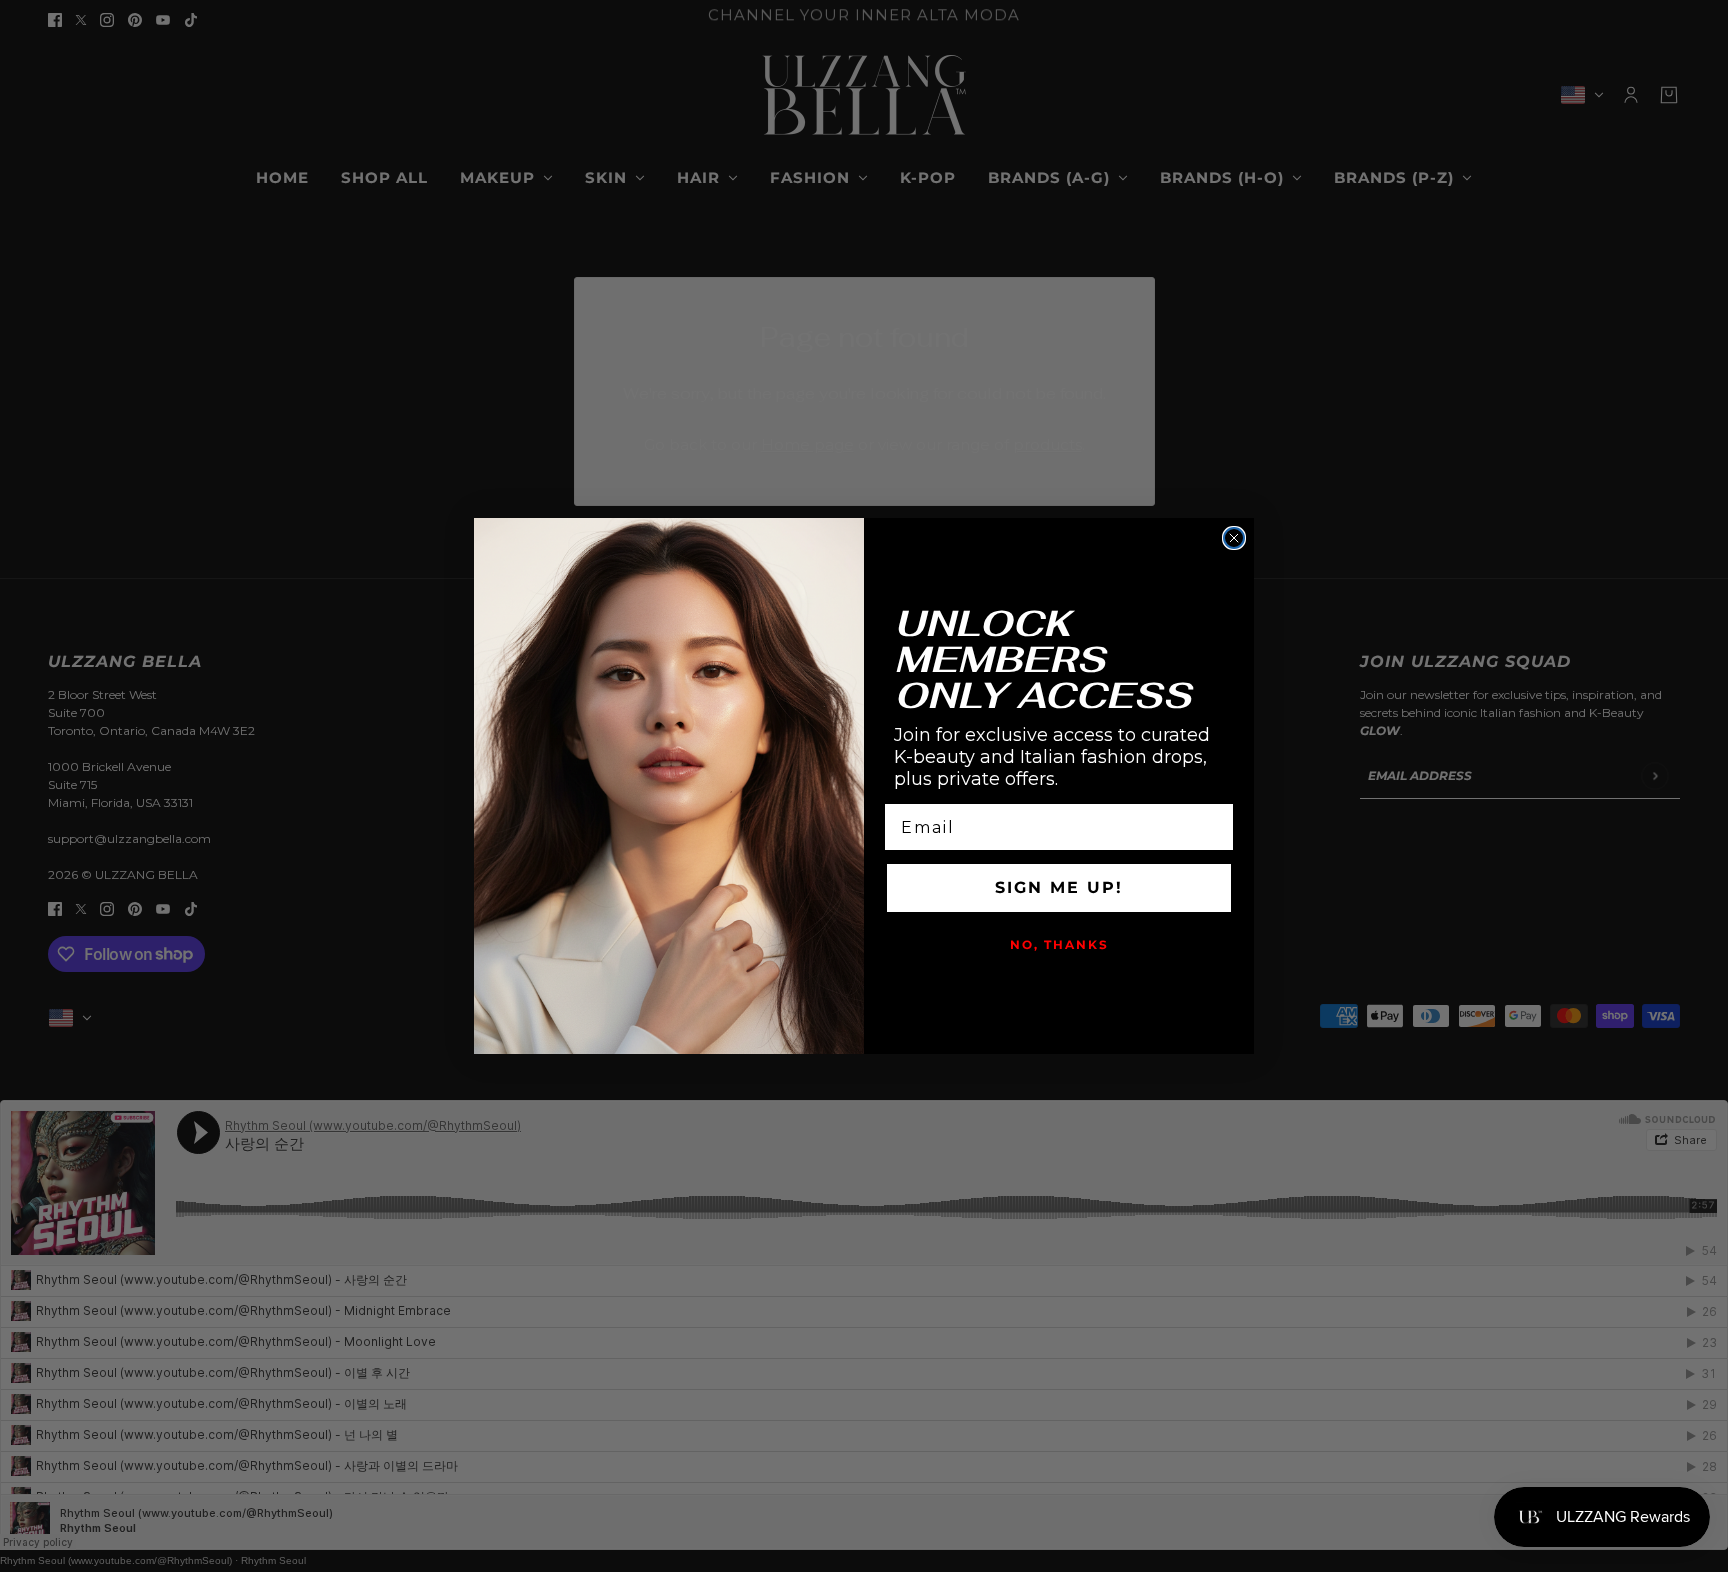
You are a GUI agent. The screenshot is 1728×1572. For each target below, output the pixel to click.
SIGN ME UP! (1059, 887)
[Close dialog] (1234, 538)
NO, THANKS (1059, 944)
